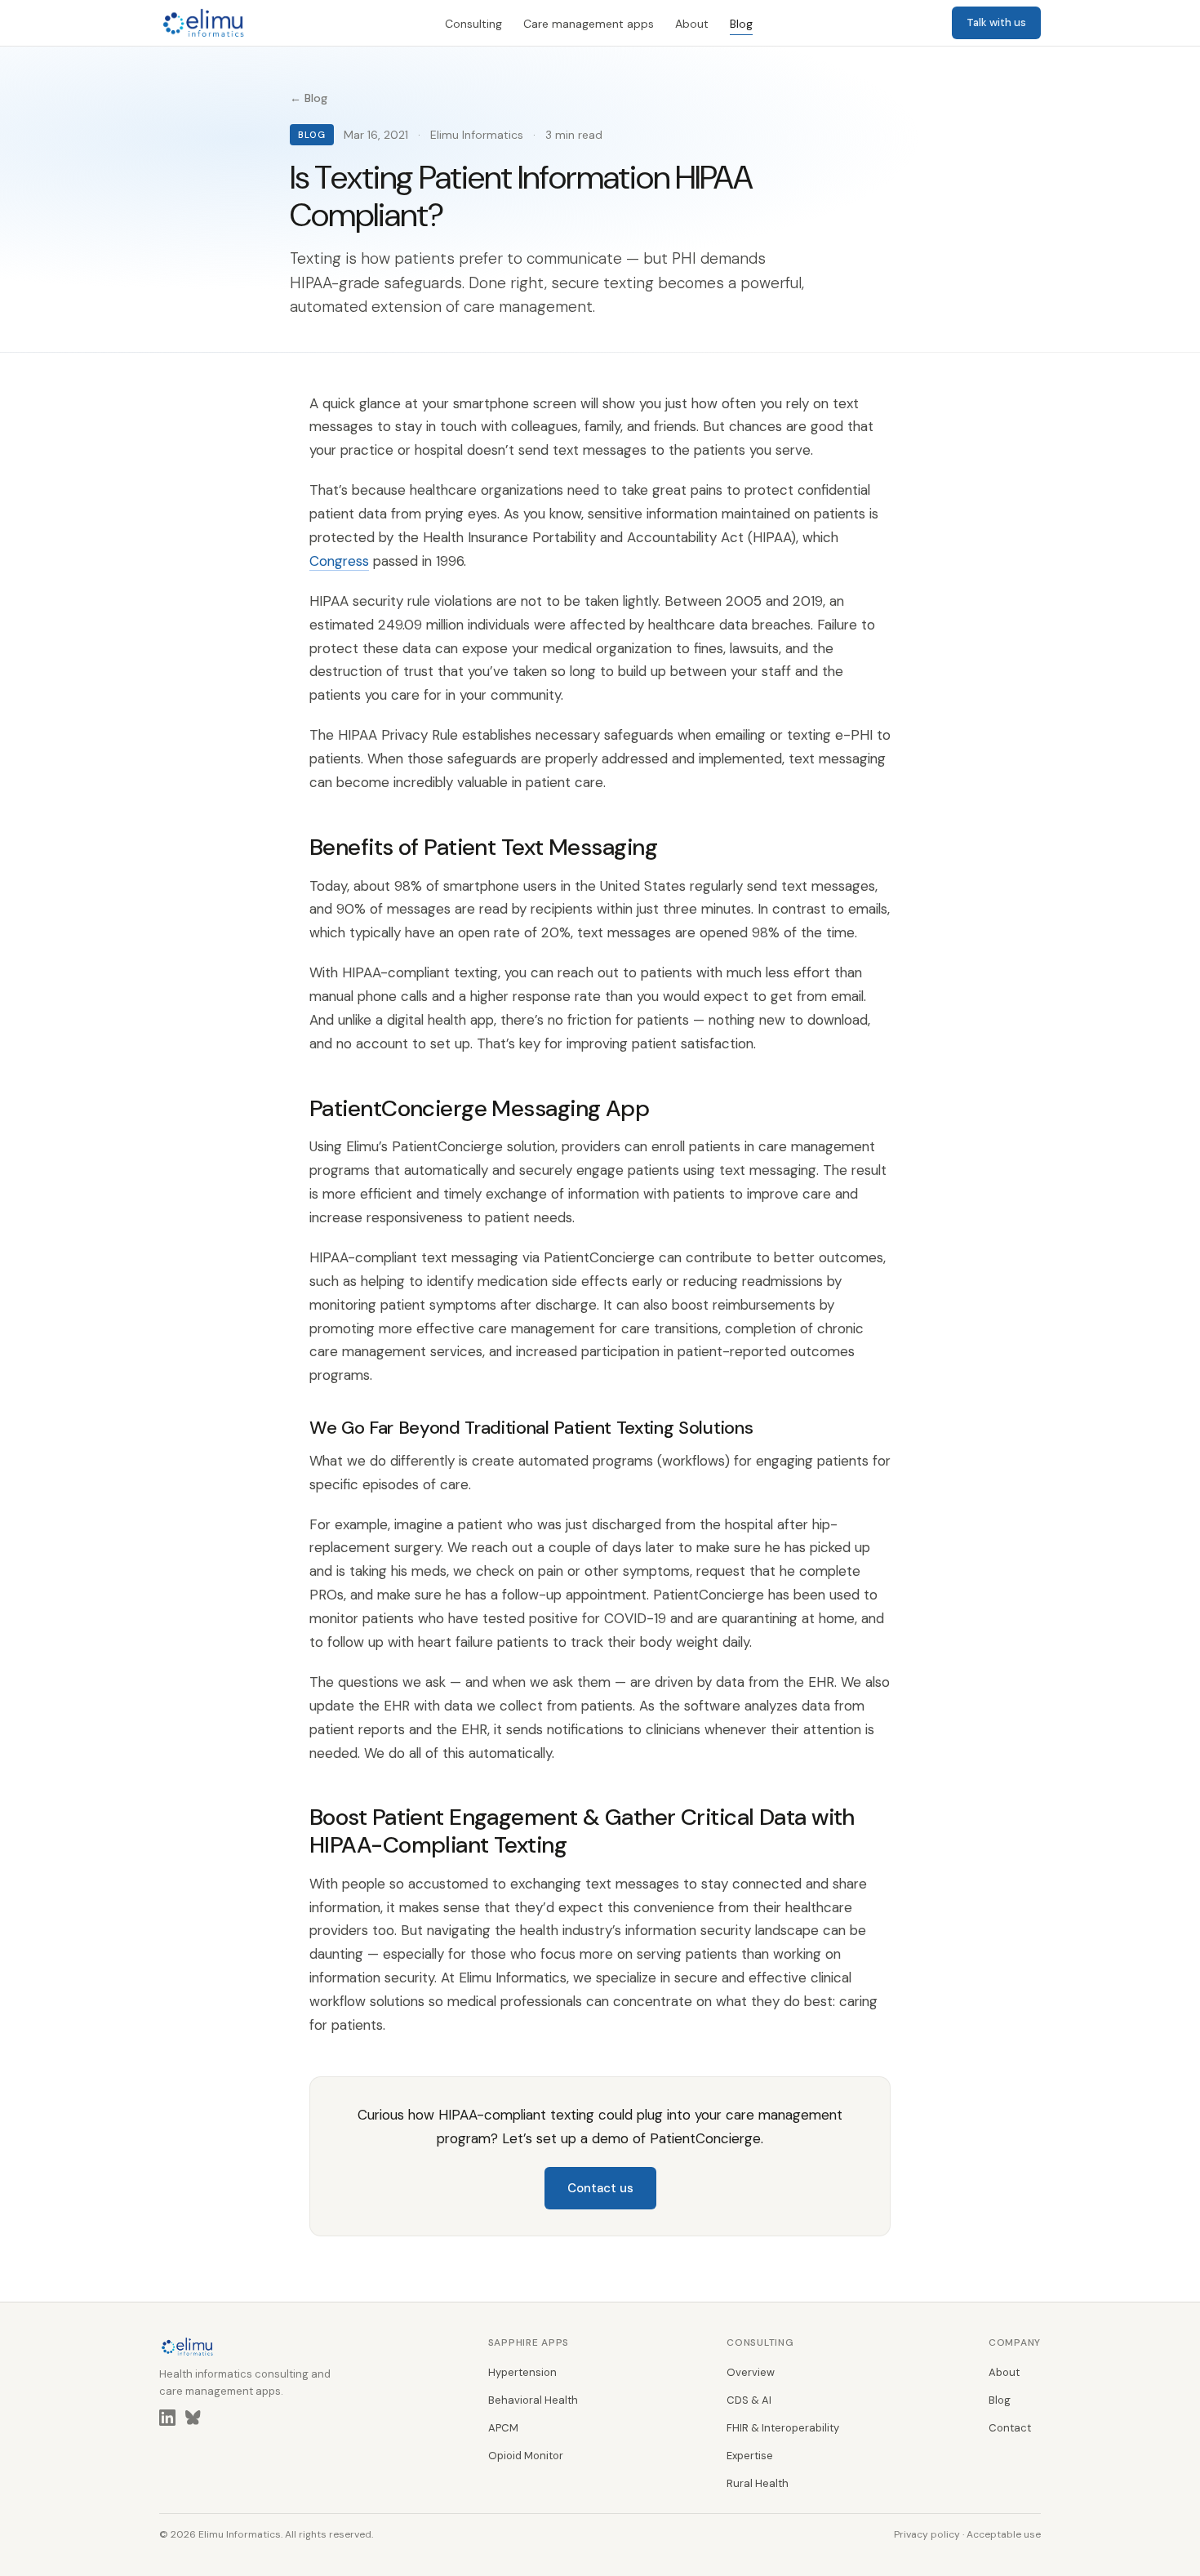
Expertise (750, 2456)
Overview (751, 2372)
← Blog (309, 98)
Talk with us (996, 22)
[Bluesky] (193, 2421)
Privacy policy (927, 2534)
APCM (503, 2428)
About (692, 24)
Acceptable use (1004, 2534)
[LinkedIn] (167, 2421)
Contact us (600, 2188)
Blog (741, 24)
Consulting (473, 24)
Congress (339, 561)
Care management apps (589, 24)
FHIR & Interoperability (783, 2428)
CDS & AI (749, 2400)
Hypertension (522, 2372)
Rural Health (758, 2483)
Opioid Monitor (526, 2456)
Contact (1010, 2428)
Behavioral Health (533, 2400)
